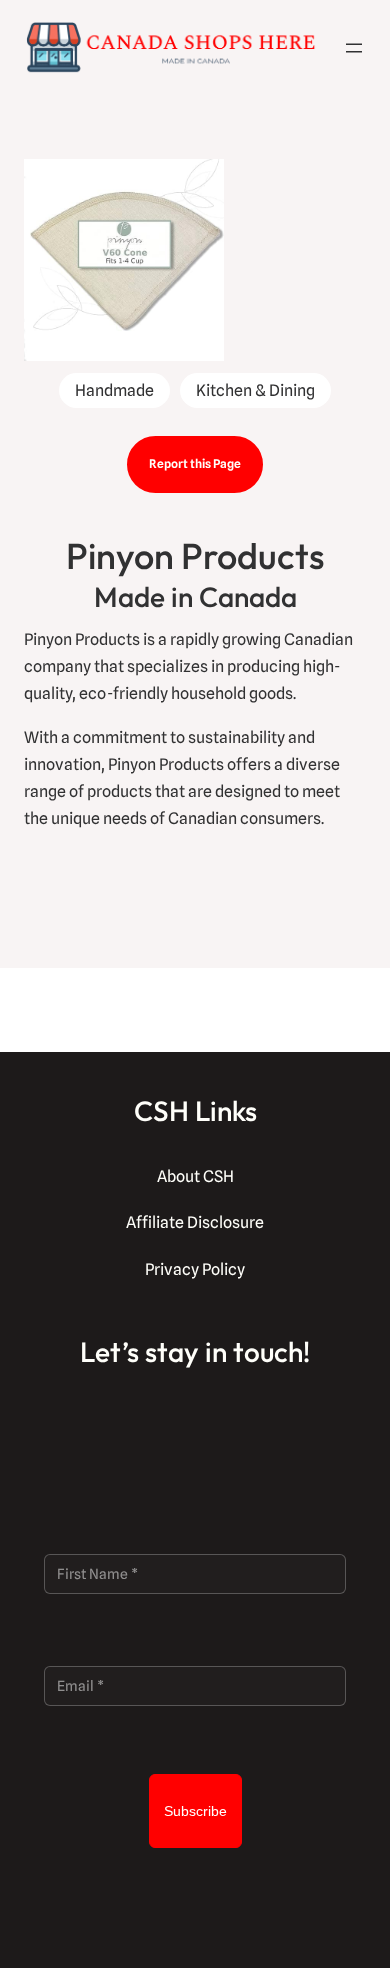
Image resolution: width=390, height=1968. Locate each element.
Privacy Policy (195, 1269)
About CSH (195, 1176)
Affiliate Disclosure (195, 1222)
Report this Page (195, 463)
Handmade (114, 390)
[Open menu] (354, 48)
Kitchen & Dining (255, 390)
